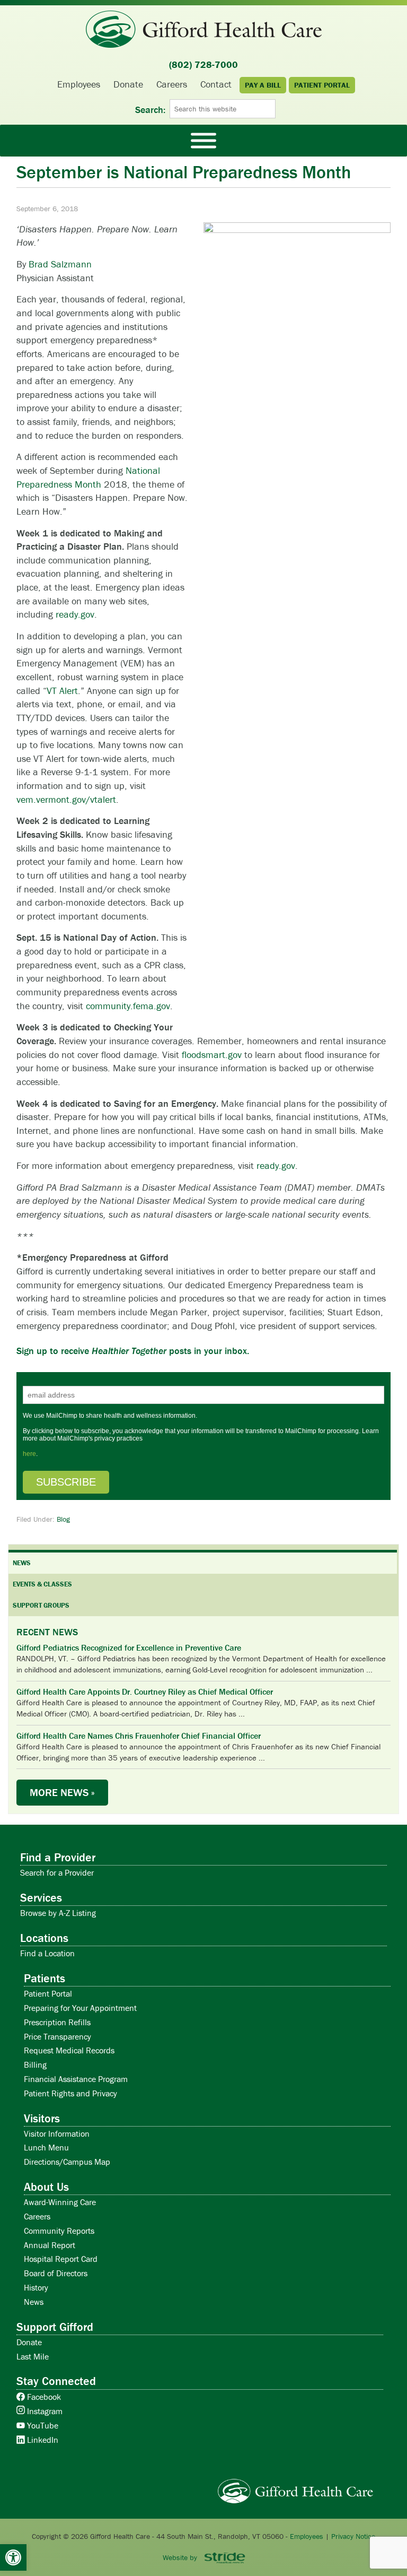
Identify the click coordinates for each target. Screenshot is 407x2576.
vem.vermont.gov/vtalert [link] (66, 799)
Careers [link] (37, 2216)
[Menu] (203, 140)
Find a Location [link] (47, 1953)
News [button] (22, 1563)
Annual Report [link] (50, 2245)
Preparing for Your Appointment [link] (80, 2008)
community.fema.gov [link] (128, 1006)
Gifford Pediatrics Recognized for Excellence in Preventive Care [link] (129, 1648)
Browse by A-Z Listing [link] (58, 1913)
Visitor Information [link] (57, 2133)
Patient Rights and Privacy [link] (70, 2093)
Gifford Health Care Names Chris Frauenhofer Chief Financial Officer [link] (139, 1736)
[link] (13, 2557)
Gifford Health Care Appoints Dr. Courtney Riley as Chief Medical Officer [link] (145, 1692)
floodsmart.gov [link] (212, 1055)
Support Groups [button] (41, 1605)
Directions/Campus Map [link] (67, 2162)
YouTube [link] (42, 2425)
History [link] (36, 2287)
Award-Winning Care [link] (60, 2202)
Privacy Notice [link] (353, 2536)
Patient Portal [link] (48, 1993)
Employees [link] (307, 2536)
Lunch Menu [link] (46, 2147)
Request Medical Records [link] (69, 2050)
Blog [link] (63, 1519)
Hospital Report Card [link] (61, 2259)
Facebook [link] (43, 2397)
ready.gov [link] (75, 614)
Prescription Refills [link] (57, 2022)
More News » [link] (62, 1792)
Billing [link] (35, 2065)
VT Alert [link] (62, 691)
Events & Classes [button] (42, 1584)
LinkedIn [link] (42, 2440)
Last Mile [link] (33, 2356)
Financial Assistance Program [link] (76, 2079)
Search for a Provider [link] (57, 1872)
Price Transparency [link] (57, 2036)
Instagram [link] (44, 2411)
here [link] (29, 1454)
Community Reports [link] (59, 2231)
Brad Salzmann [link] (60, 264)
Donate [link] (29, 2342)
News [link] (34, 2302)
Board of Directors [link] (56, 2273)
